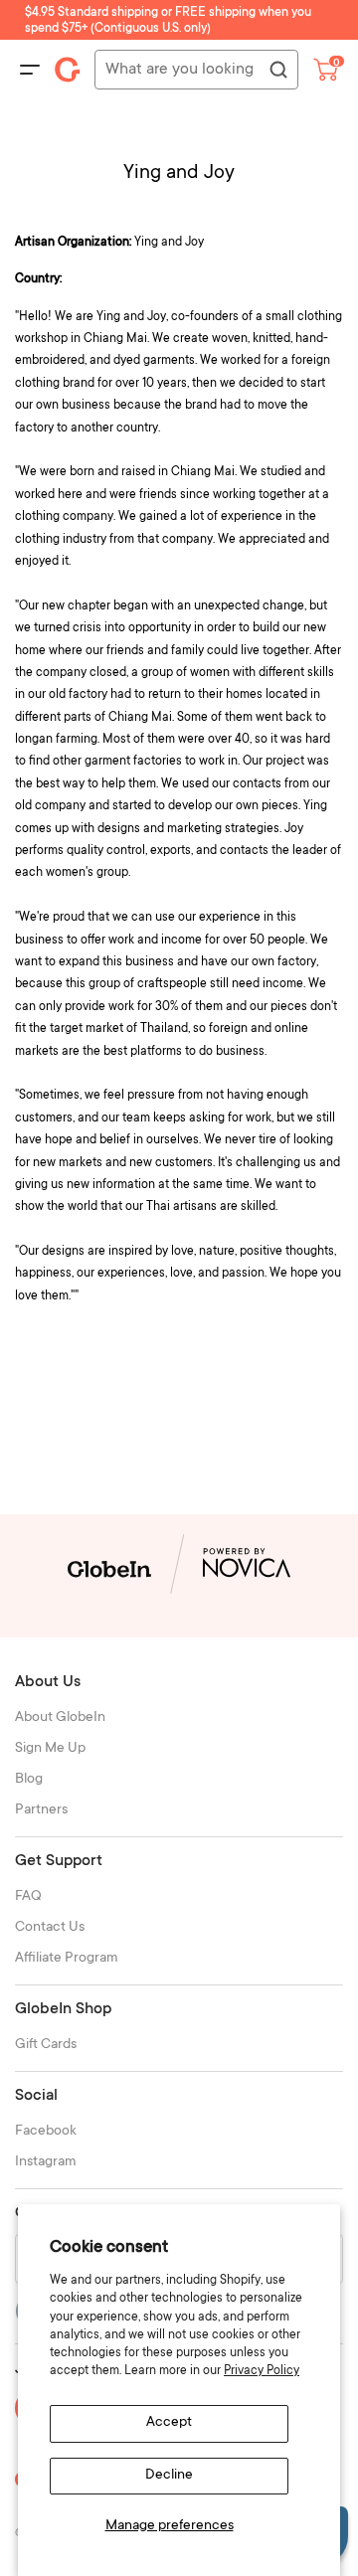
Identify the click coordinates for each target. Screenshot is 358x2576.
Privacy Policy (262, 2371)
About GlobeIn (60, 1718)
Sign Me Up (50, 1749)
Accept (169, 2423)
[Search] (277, 71)
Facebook (46, 2132)
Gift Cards (46, 2045)
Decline (169, 2476)
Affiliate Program (67, 1959)
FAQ (28, 1897)
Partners (41, 1810)
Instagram (46, 2162)
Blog (29, 1780)
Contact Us (50, 1928)
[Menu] (30, 70)
